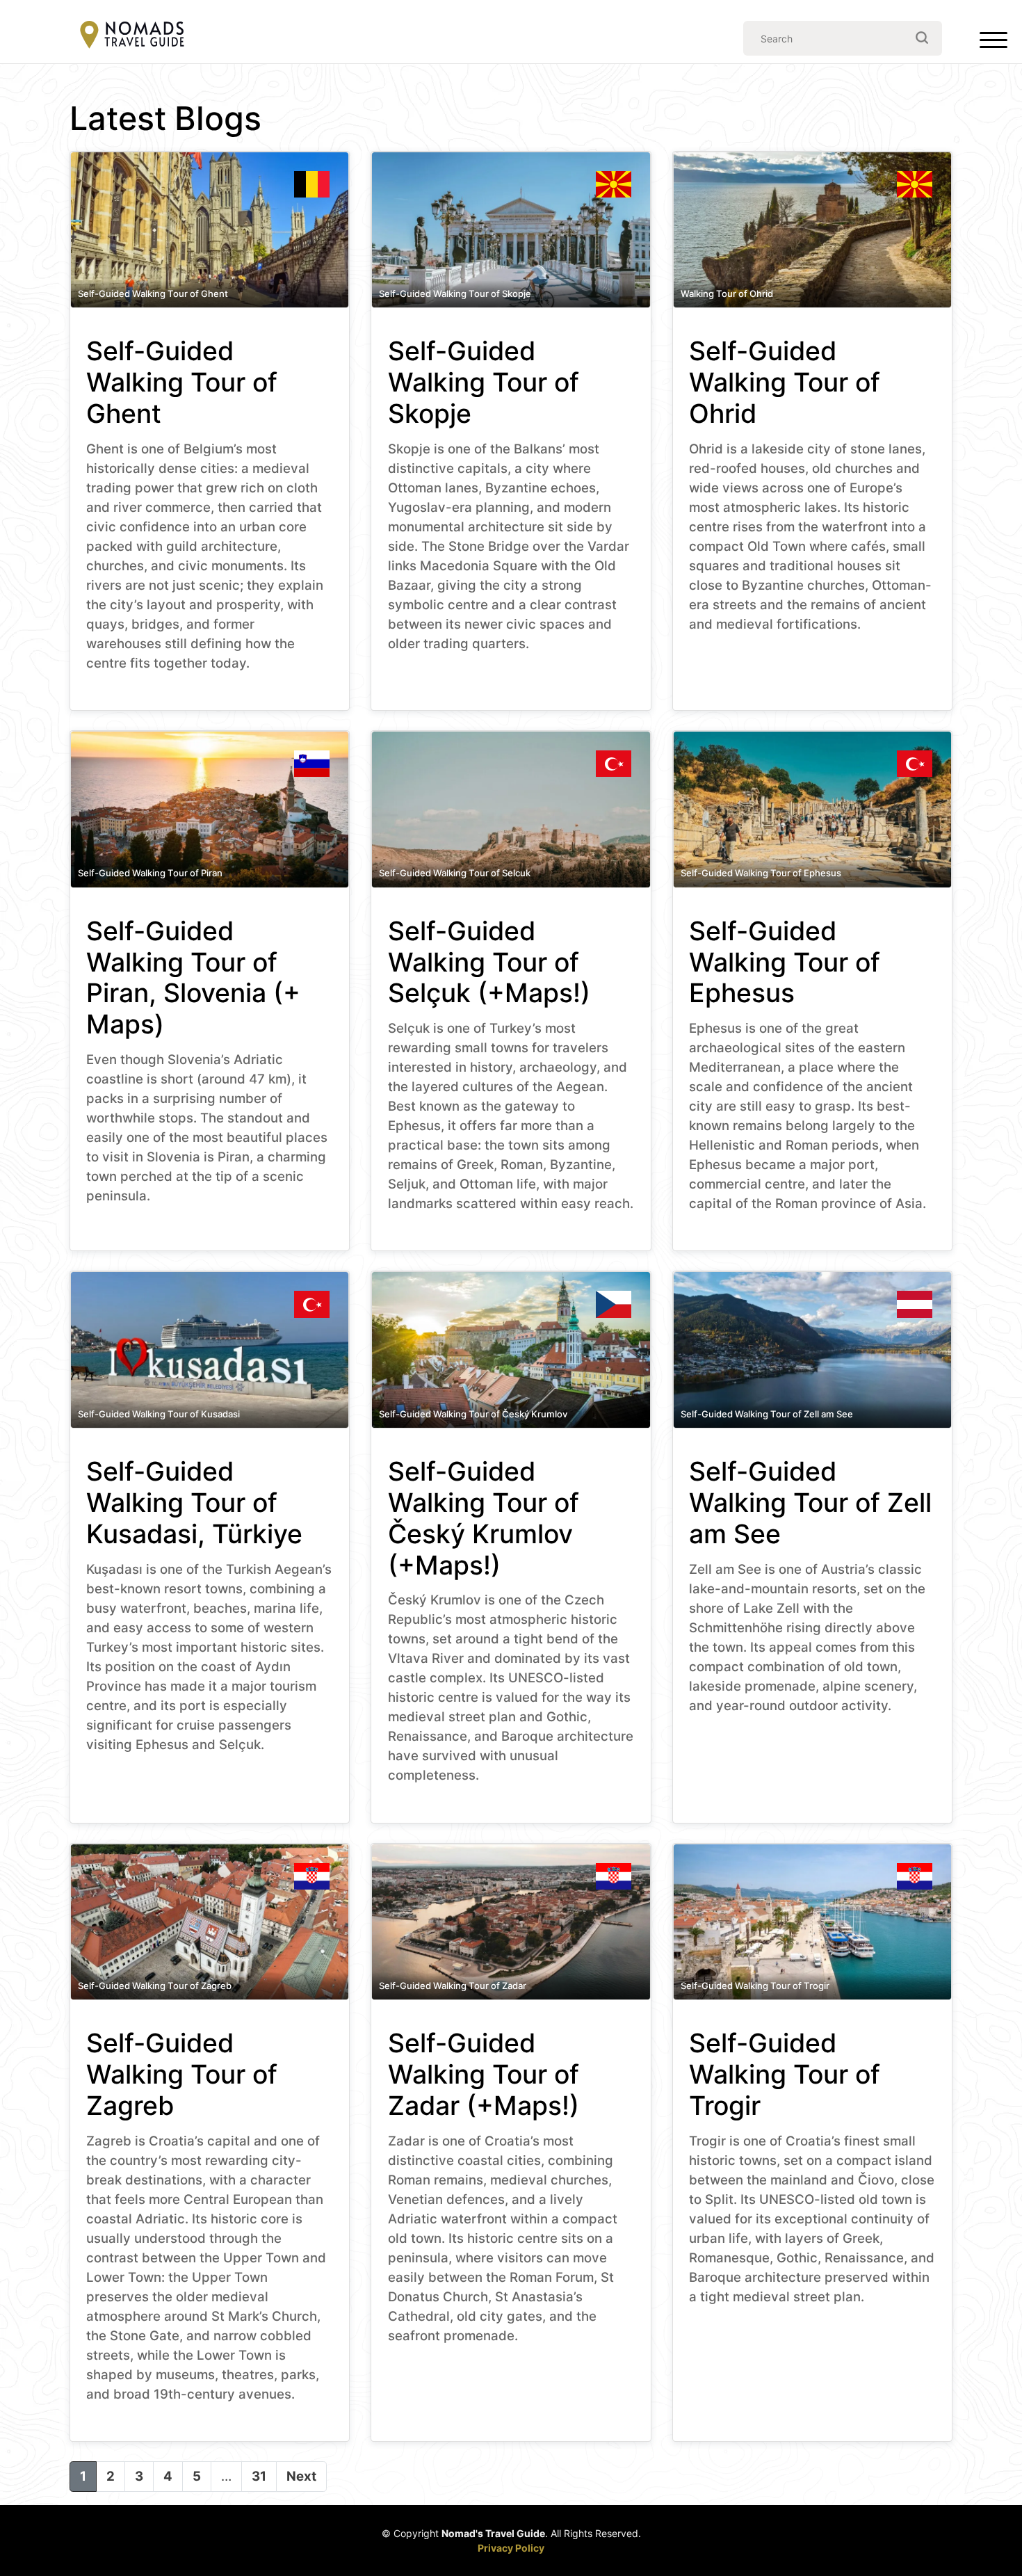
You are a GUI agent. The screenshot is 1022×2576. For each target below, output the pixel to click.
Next (301, 2476)
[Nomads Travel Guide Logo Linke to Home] (132, 36)
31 (259, 2476)
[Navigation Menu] (993, 43)
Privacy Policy (511, 2548)
